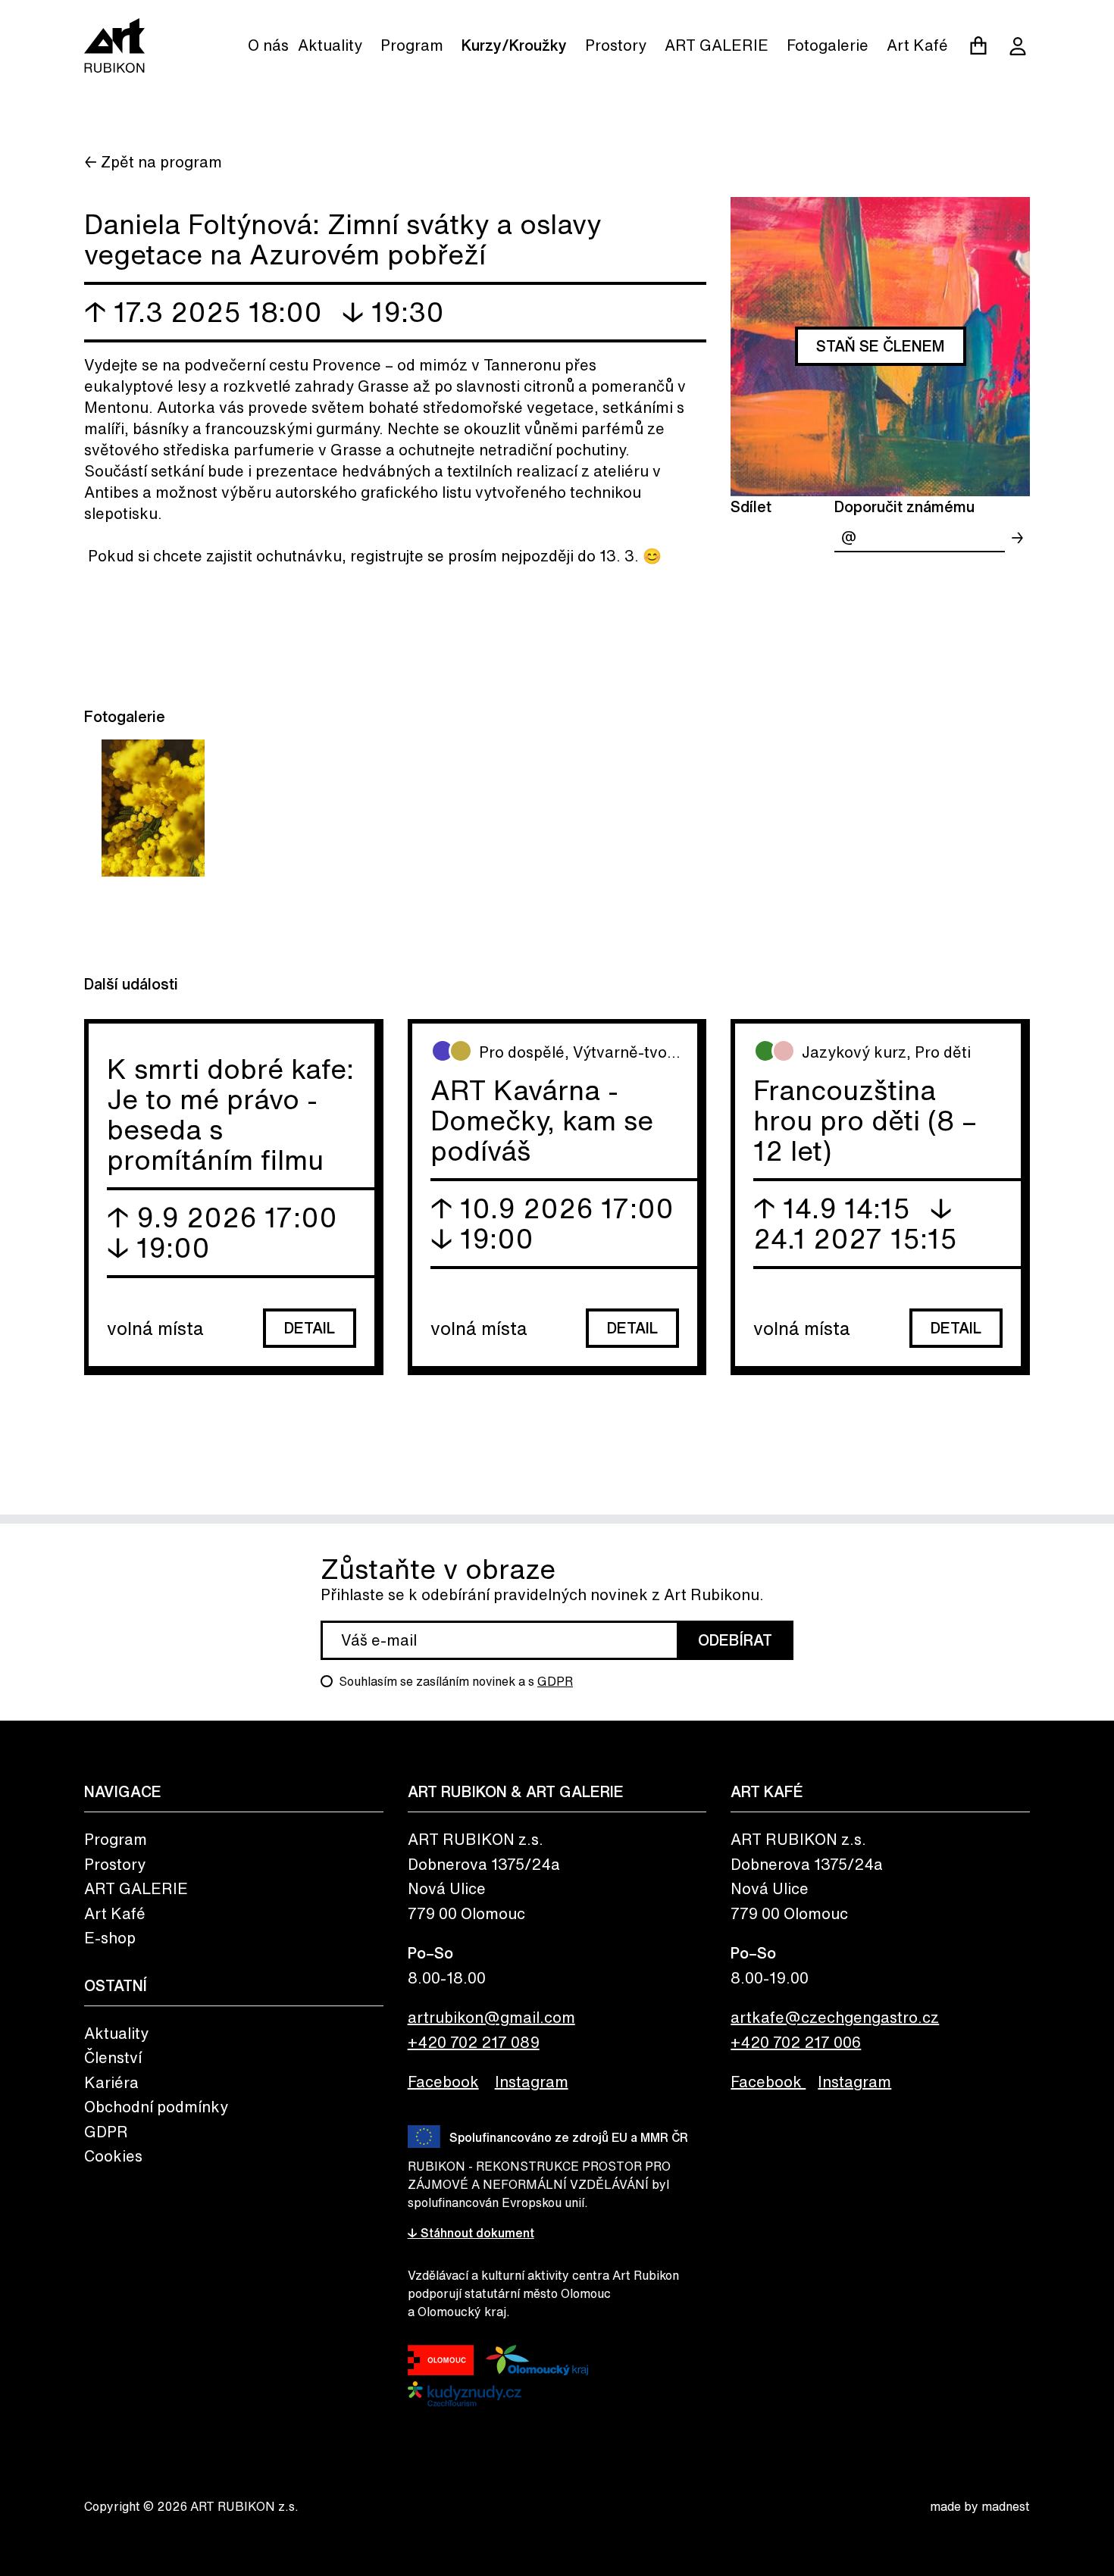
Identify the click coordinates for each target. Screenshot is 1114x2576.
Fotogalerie (828, 45)
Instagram (532, 2082)
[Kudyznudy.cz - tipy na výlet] (465, 2394)
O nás (268, 45)
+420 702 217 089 (474, 2042)
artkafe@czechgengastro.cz (835, 2017)
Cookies (113, 2156)
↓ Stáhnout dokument (471, 2233)
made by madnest (980, 2506)
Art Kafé (917, 45)
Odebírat (735, 1640)
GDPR (555, 1681)
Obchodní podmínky (156, 2107)
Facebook (443, 2082)
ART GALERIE (717, 45)
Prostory (616, 45)
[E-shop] (978, 45)
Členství (113, 2057)
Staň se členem (881, 346)
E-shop (110, 1938)
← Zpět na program (153, 162)
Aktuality (330, 45)
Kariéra (111, 2082)
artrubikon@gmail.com (491, 2017)
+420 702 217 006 (796, 2042)
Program (412, 45)
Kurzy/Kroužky (514, 45)
